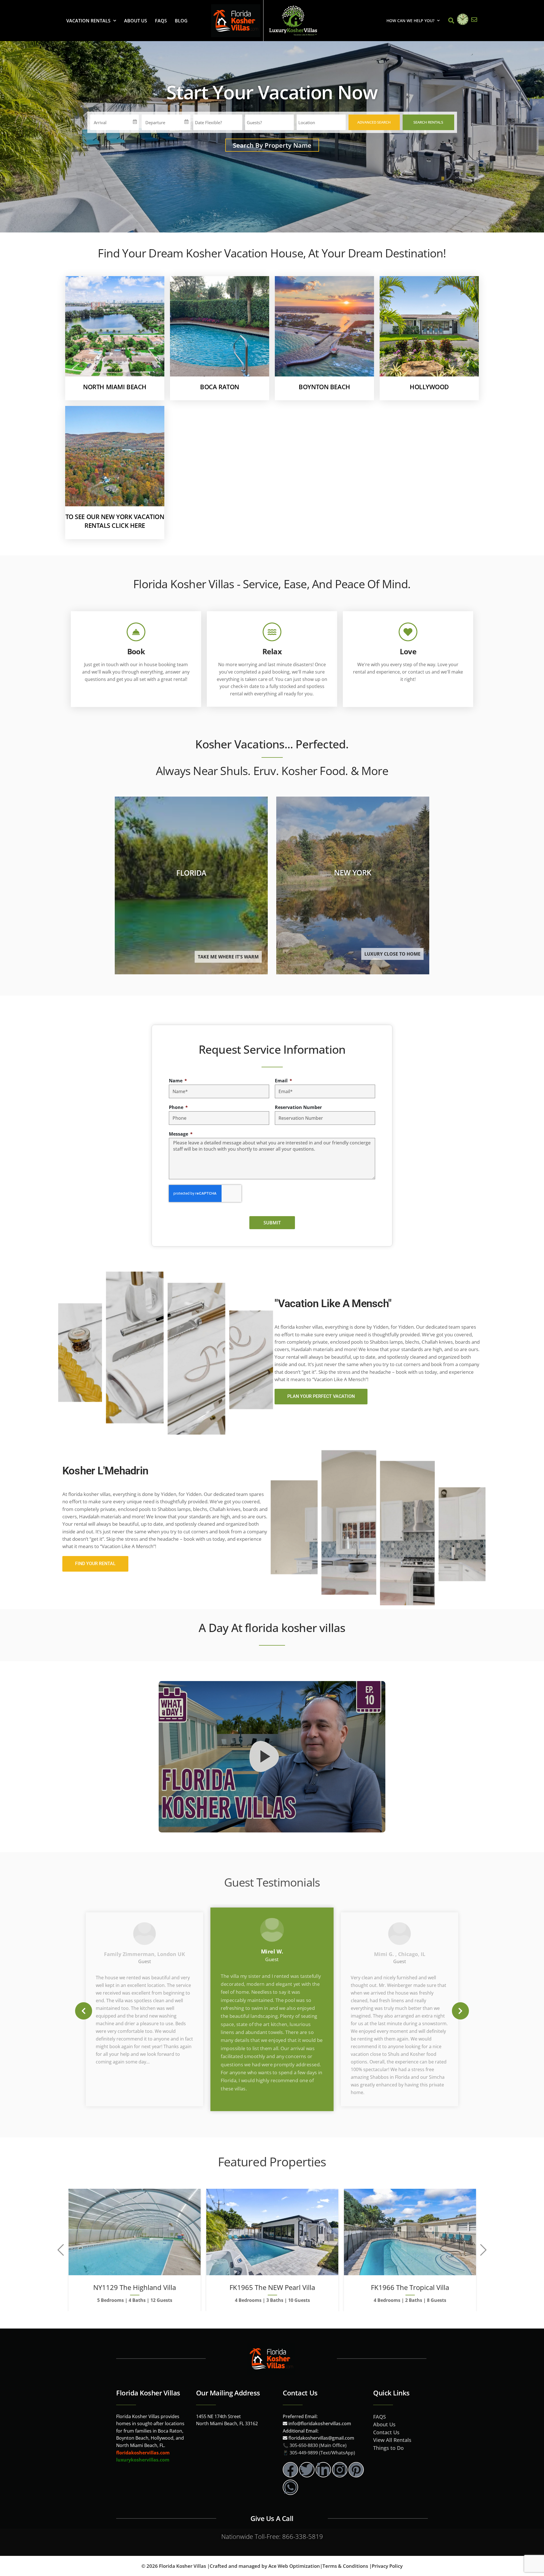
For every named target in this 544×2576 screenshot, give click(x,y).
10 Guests (299, 2300)
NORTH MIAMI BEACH (115, 387)
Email (282, 1081)
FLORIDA (191, 873)
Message (179, 1134)
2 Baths (414, 2300)
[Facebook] (290, 2470)
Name (176, 1081)
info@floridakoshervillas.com (319, 2423)
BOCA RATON (220, 387)
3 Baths (275, 2300)
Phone (177, 1107)
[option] (272, 2009)
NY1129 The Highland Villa (135, 2287)
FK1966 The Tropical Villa (410, 2287)
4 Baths (137, 2300)
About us (136, 21)
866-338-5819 (303, 2536)
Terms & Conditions (345, 2566)
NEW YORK (353, 873)
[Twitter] (307, 2470)
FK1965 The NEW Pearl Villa (272, 2287)
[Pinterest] (356, 2470)
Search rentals (428, 122)
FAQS (161, 21)
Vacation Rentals (88, 21)
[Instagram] (340, 2470)
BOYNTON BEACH (324, 387)
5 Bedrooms (110, 2300)
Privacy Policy (387, 2566)
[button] (84, 2011)
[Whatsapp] (290, 2487)
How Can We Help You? (410, 21)
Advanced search (374, 122)
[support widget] (527, 2562)
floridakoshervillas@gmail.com (321, 2438)
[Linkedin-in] (323, 2470)
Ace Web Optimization (294, 2566)
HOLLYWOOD (429, 387)
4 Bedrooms (248, 2300)
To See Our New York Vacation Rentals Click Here (115, 521)
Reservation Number (298, 1107)
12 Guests (161, 2300)
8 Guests (437, 2300)
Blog (181, 21)
